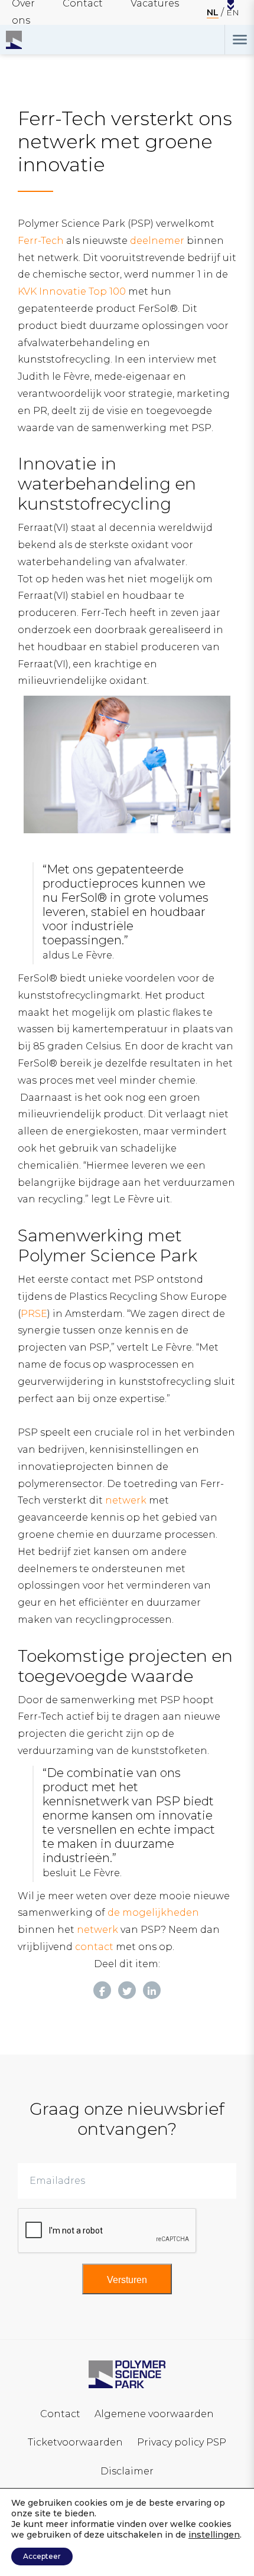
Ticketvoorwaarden (75, 2442)
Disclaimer (127, 2471)
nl (213, 12)
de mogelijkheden (153, 1913)
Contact (60, 2414)
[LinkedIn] (152, 1990)
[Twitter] (127, 1990)
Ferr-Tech (41, 241)
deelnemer (157, 241)
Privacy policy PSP (182, 2442)
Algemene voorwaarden (154, 2414)
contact (94, 1947)
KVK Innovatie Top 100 (72, 291)
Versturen (127, 2280)
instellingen (214, 2535)
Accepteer (42, 2556)
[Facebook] (102, 1990)
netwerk (126, 1500)
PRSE (34, 1314)
